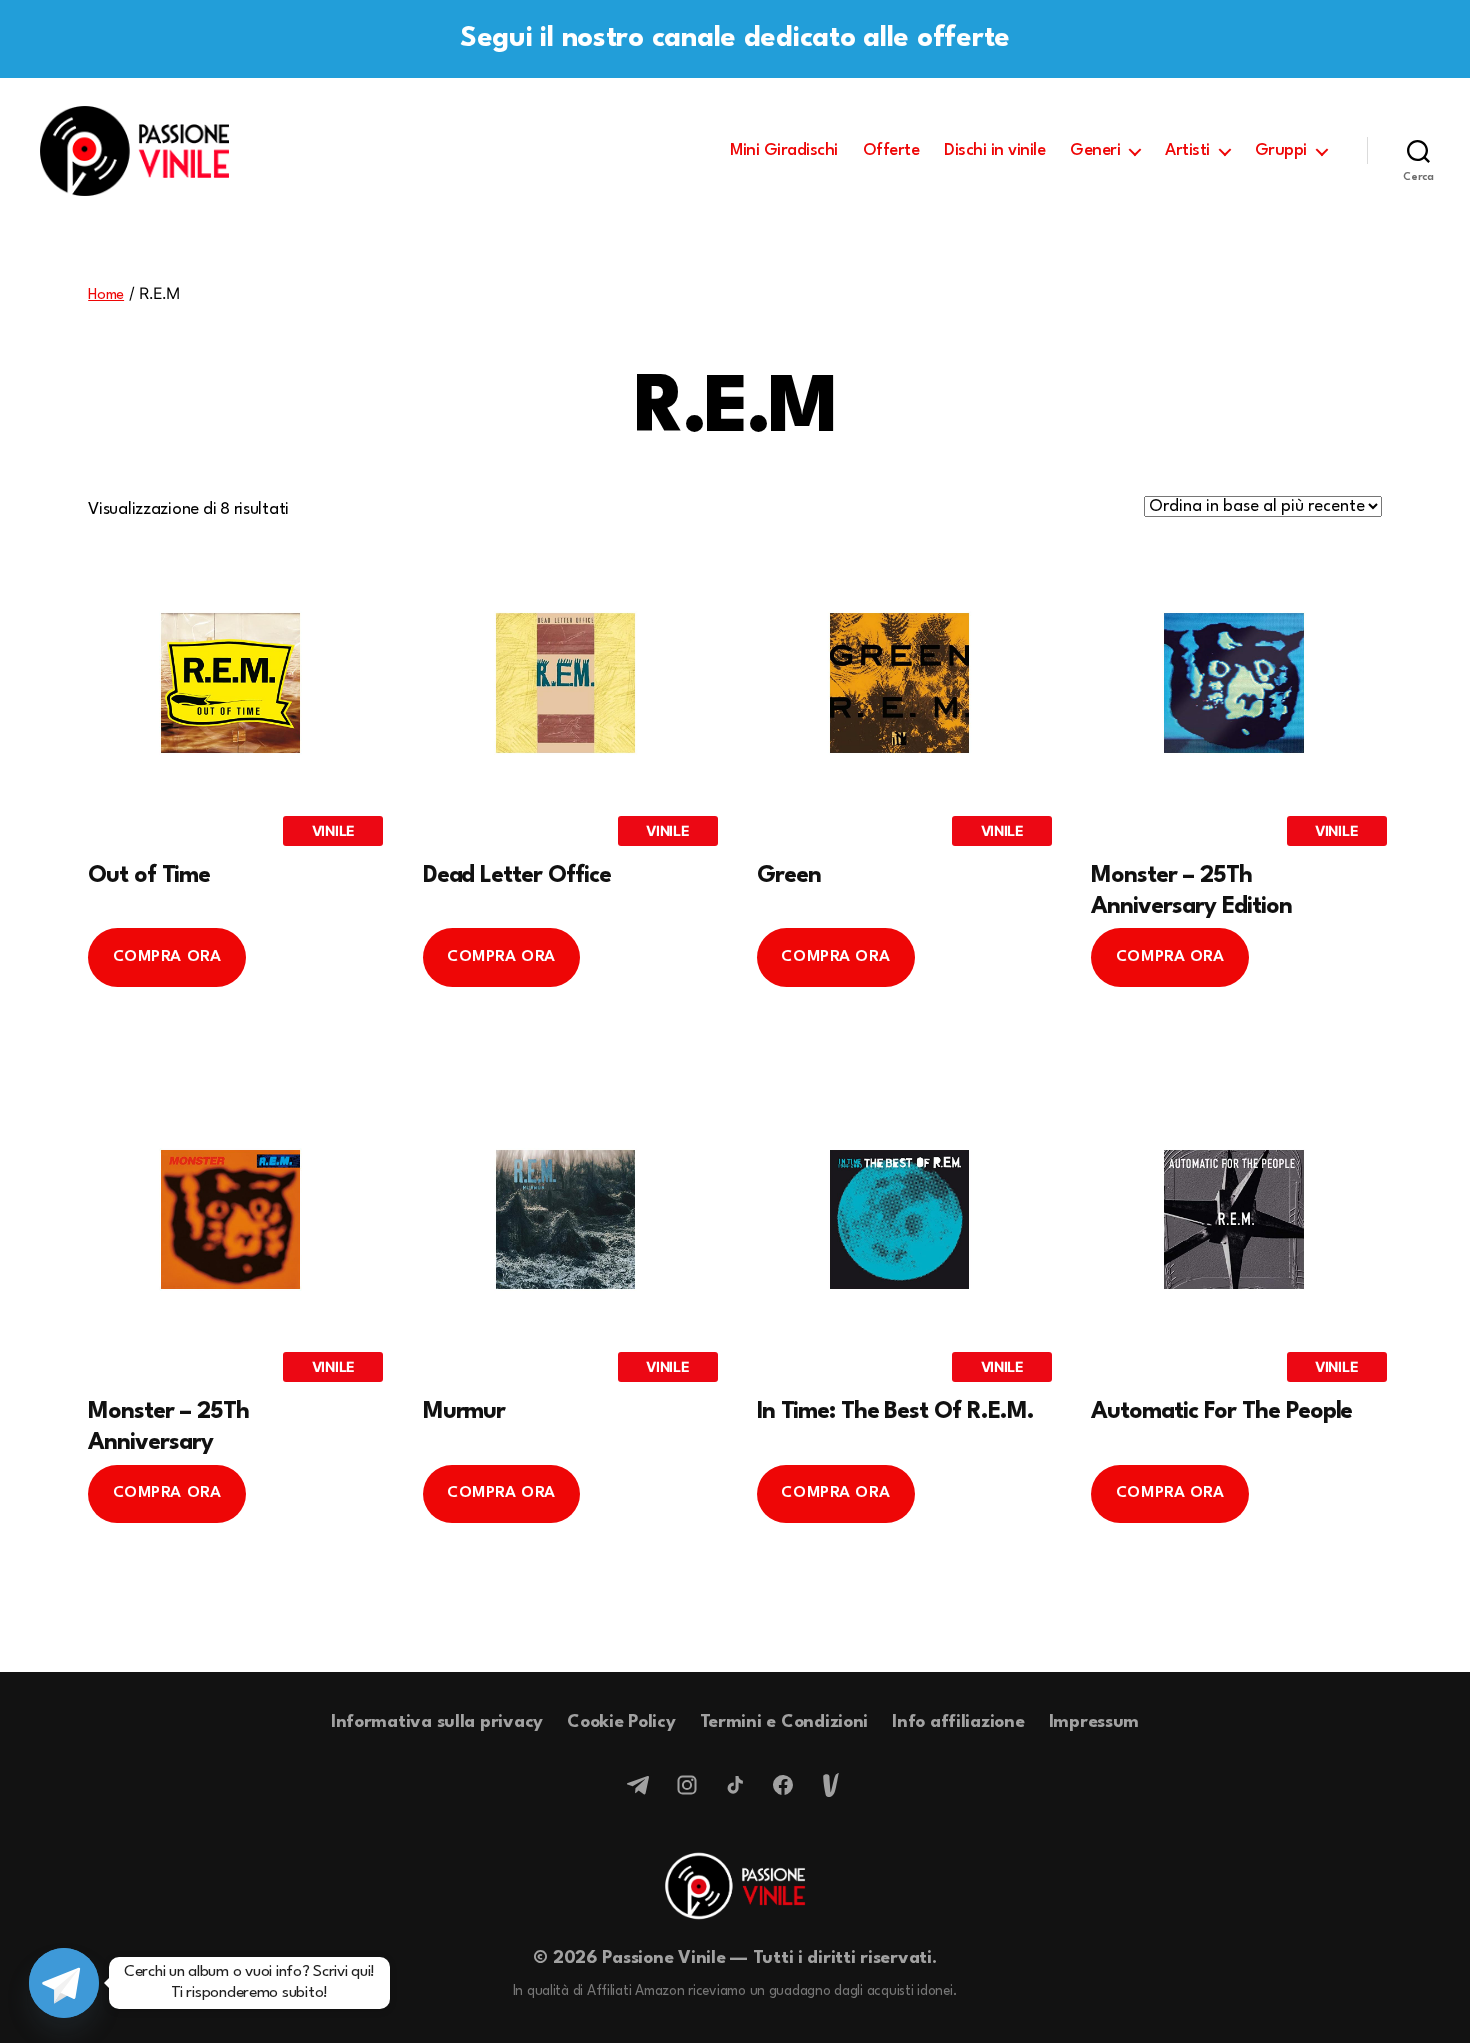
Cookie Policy (621, 1722)
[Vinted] (831, 1785)
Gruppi (1281, 150)
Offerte (891, 150)
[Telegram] (639, 1785)
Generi (1095, 150)
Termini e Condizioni (784, 1722)
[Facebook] (783, 1785)
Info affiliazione (958, 1722)
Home (106, 295)
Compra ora (167, 957)
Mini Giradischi (784, 150)
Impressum (1094, 1722)
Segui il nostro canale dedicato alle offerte (735, 39)
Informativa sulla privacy (437, 1722)
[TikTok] (735, 1785)
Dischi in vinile (994, 150)
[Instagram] (687, 1785)
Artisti (1187, 150)
